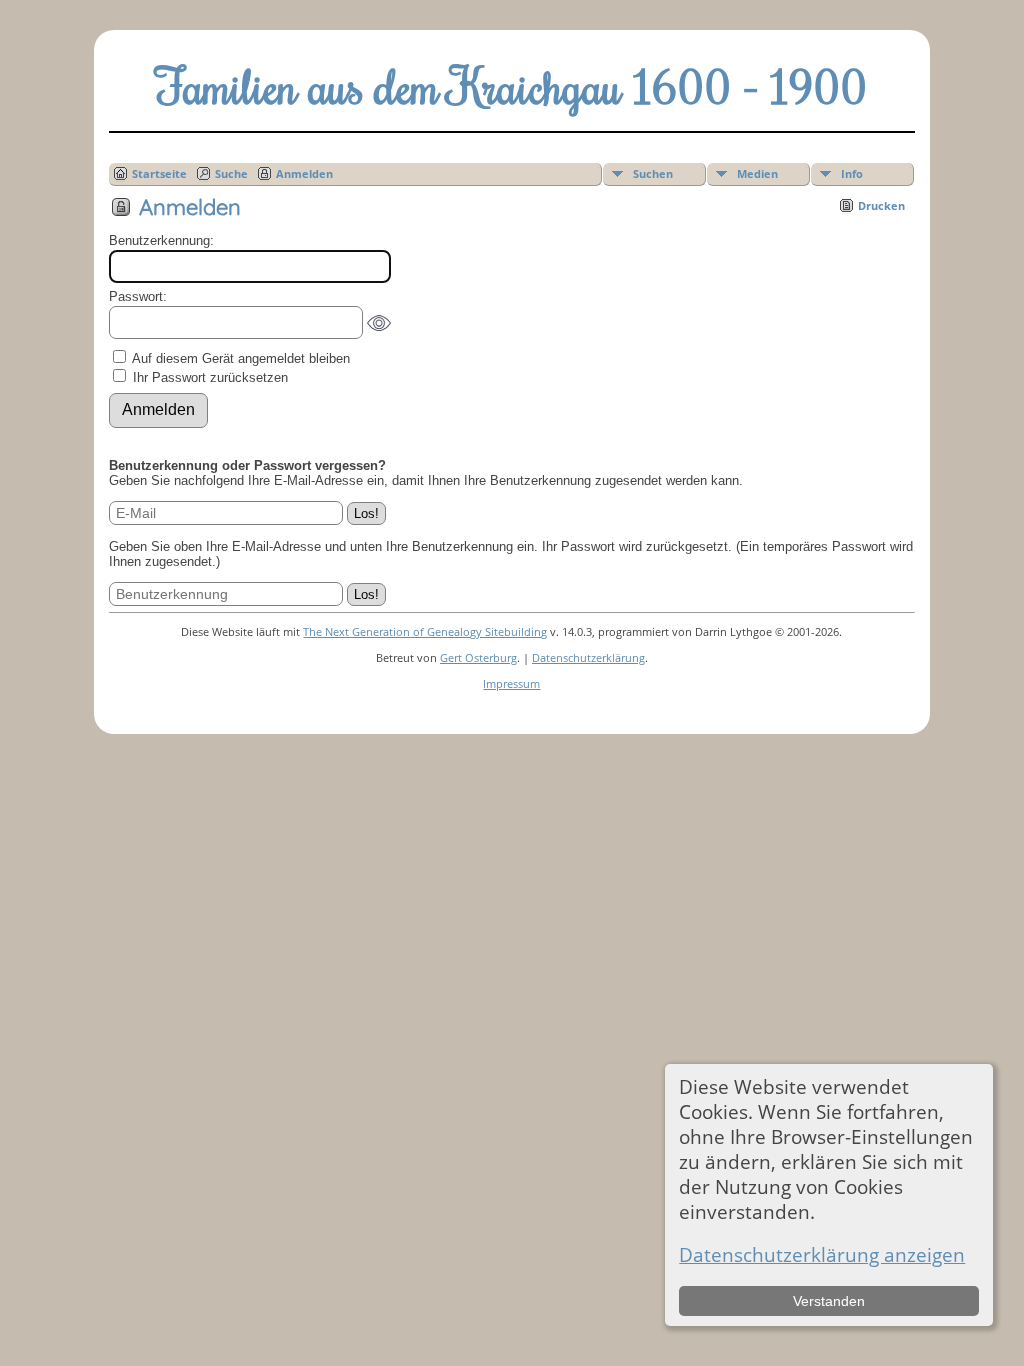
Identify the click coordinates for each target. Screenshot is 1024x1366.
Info (852, 173)
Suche (231, 173)
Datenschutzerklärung (588, 657)
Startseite (159, 173)
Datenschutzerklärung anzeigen (822, 1254)
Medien (757, 173)
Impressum (511, 683)
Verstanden (829, 1301)
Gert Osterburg (478, 657)
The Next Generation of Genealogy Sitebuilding (425, 631)
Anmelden (304, 173)
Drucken (881, 205)
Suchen (653, 173)
